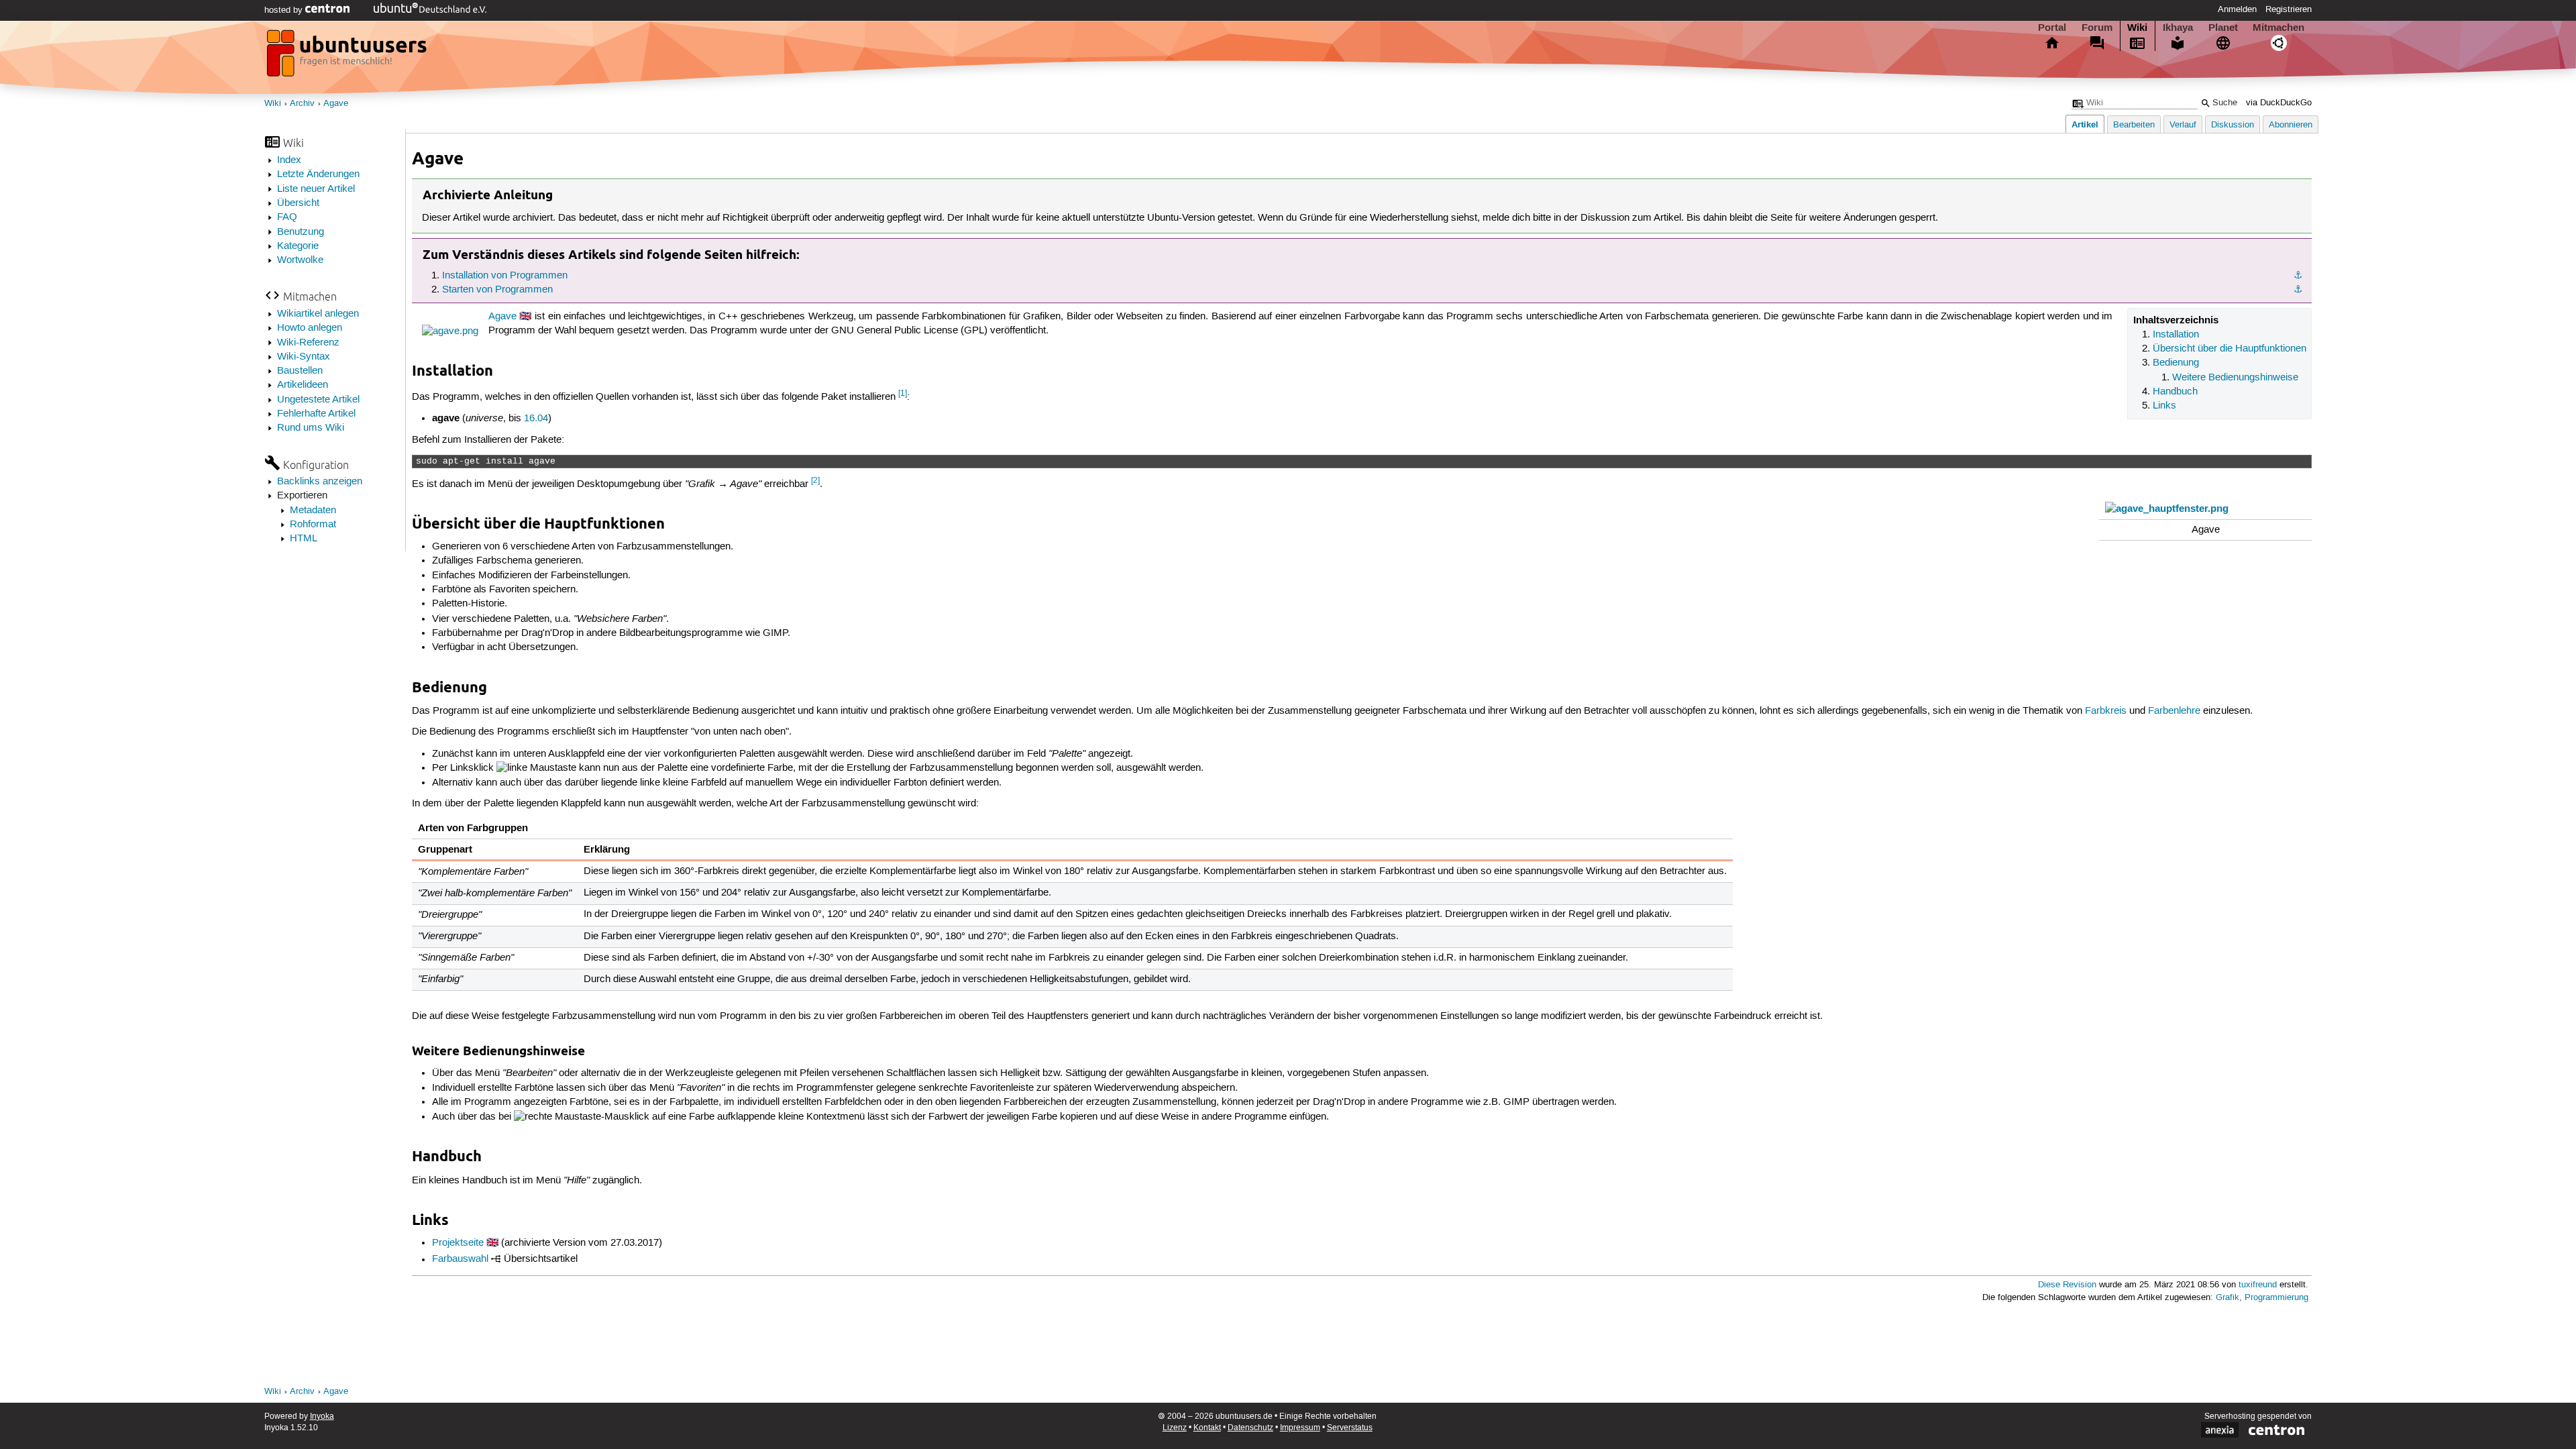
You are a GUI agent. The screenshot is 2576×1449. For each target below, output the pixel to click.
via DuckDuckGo (2279, 103)
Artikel (2085, 124)
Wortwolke (300, 260)
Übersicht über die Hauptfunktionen (2230, 349)
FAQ (287, 217)
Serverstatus (1350, 1428)
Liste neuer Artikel (316, 189)
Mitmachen (2278, 28)
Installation (2176, 335)
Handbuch (2175, 392)
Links (2164, 406)
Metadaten (313, 511)
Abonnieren (2291, 125)
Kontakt (1207, 1428)
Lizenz (1175, 1428)
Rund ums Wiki (311, 428)
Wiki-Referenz (308, 343)
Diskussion (2233, 125)
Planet (2223, 28)
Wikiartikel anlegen (318, 314)
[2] (815, 481)
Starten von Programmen (497, 290)
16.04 (536, 419)
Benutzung (301, 232)
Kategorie (298, 246)
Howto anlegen (310, 328)
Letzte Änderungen (318, 174)
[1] (903, 393)
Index (289, 160)
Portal (2052, 28)
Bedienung (2176, 363)
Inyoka (322, 1416)
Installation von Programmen (505, 276)
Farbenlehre (2174, 711)
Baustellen (300, 371)
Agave (336, 104)
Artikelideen (303, 385)
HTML (304, 539)
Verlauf (2183, 125)
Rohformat (313, 525)
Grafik (2228, 1298)
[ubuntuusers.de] (348, 57)
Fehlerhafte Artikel (316, 414)
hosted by (285, 10)
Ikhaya (2178, 28)
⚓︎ (2298, 276)
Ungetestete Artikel (318, 400)
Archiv (302, 104)
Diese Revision (2067, 1285)
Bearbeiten (2134, 125)
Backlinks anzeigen (320, 482)
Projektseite (458, 1243)
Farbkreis (2106, 711)
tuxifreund (2258, 1285)
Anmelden (2237, 9)
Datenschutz (1250, 1428)
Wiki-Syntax (304, 357)
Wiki (2137, 28)
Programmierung (2276, 1298)
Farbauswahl (460, 1260)
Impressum (1300, 1428)
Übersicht (298, 203)
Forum (2097, 28)
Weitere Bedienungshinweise (2235, 378)
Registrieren (2289, 9)
